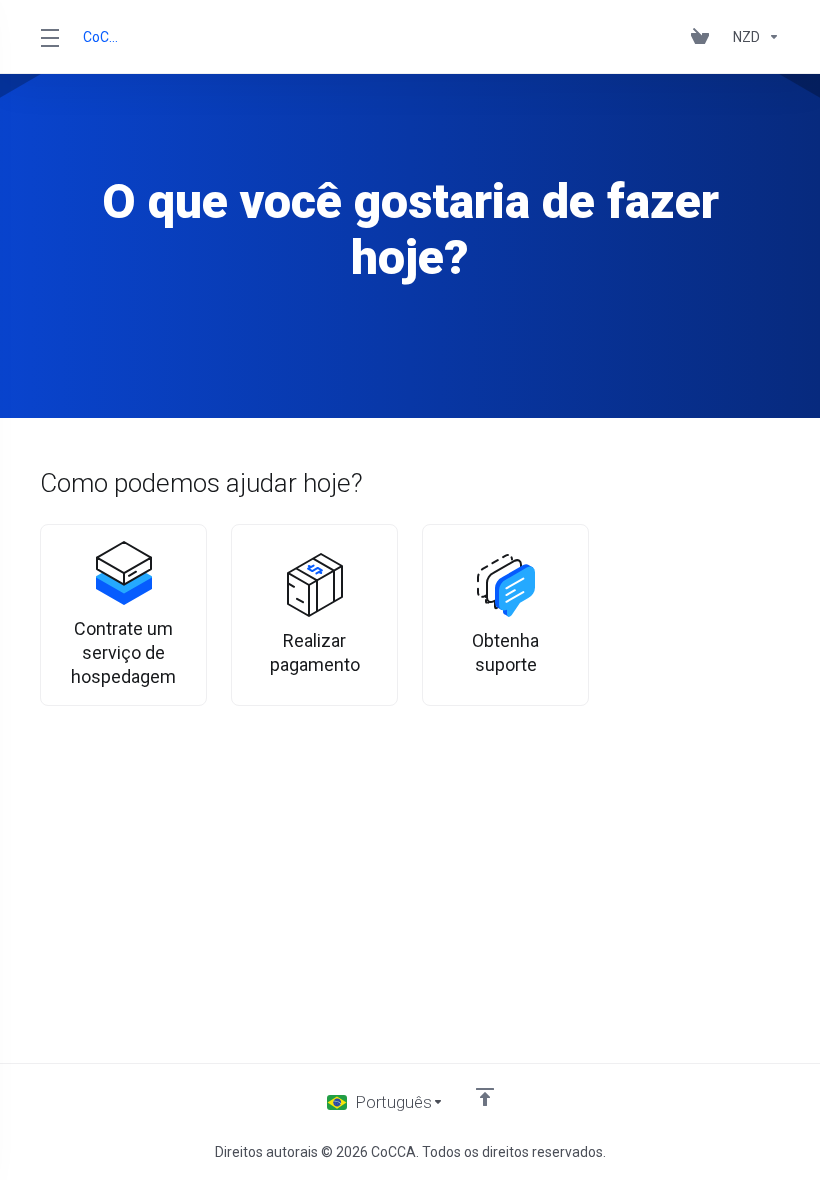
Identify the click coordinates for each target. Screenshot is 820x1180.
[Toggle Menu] (49, 37)
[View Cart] (704, 37)
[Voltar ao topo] (485, 1097)
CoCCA (102, 37)
